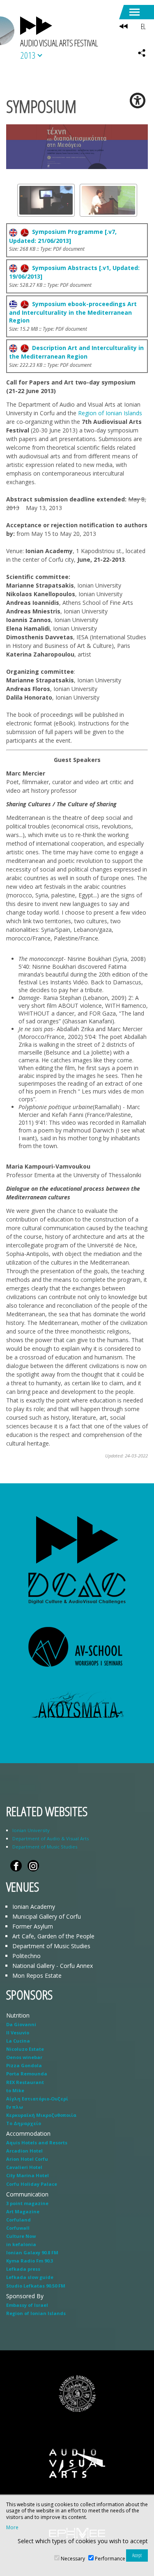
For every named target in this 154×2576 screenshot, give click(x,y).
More (12, 2528)
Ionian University (31, 1830)
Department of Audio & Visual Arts (51, 1838)
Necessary (73, 2559)
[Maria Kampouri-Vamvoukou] (108, 200)
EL (143, 26)
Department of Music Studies (45, 1847)
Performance (110, 2559)
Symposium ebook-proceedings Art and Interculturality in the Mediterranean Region (73, 312)
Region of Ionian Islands (110, 413)
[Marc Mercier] (46, 200)
